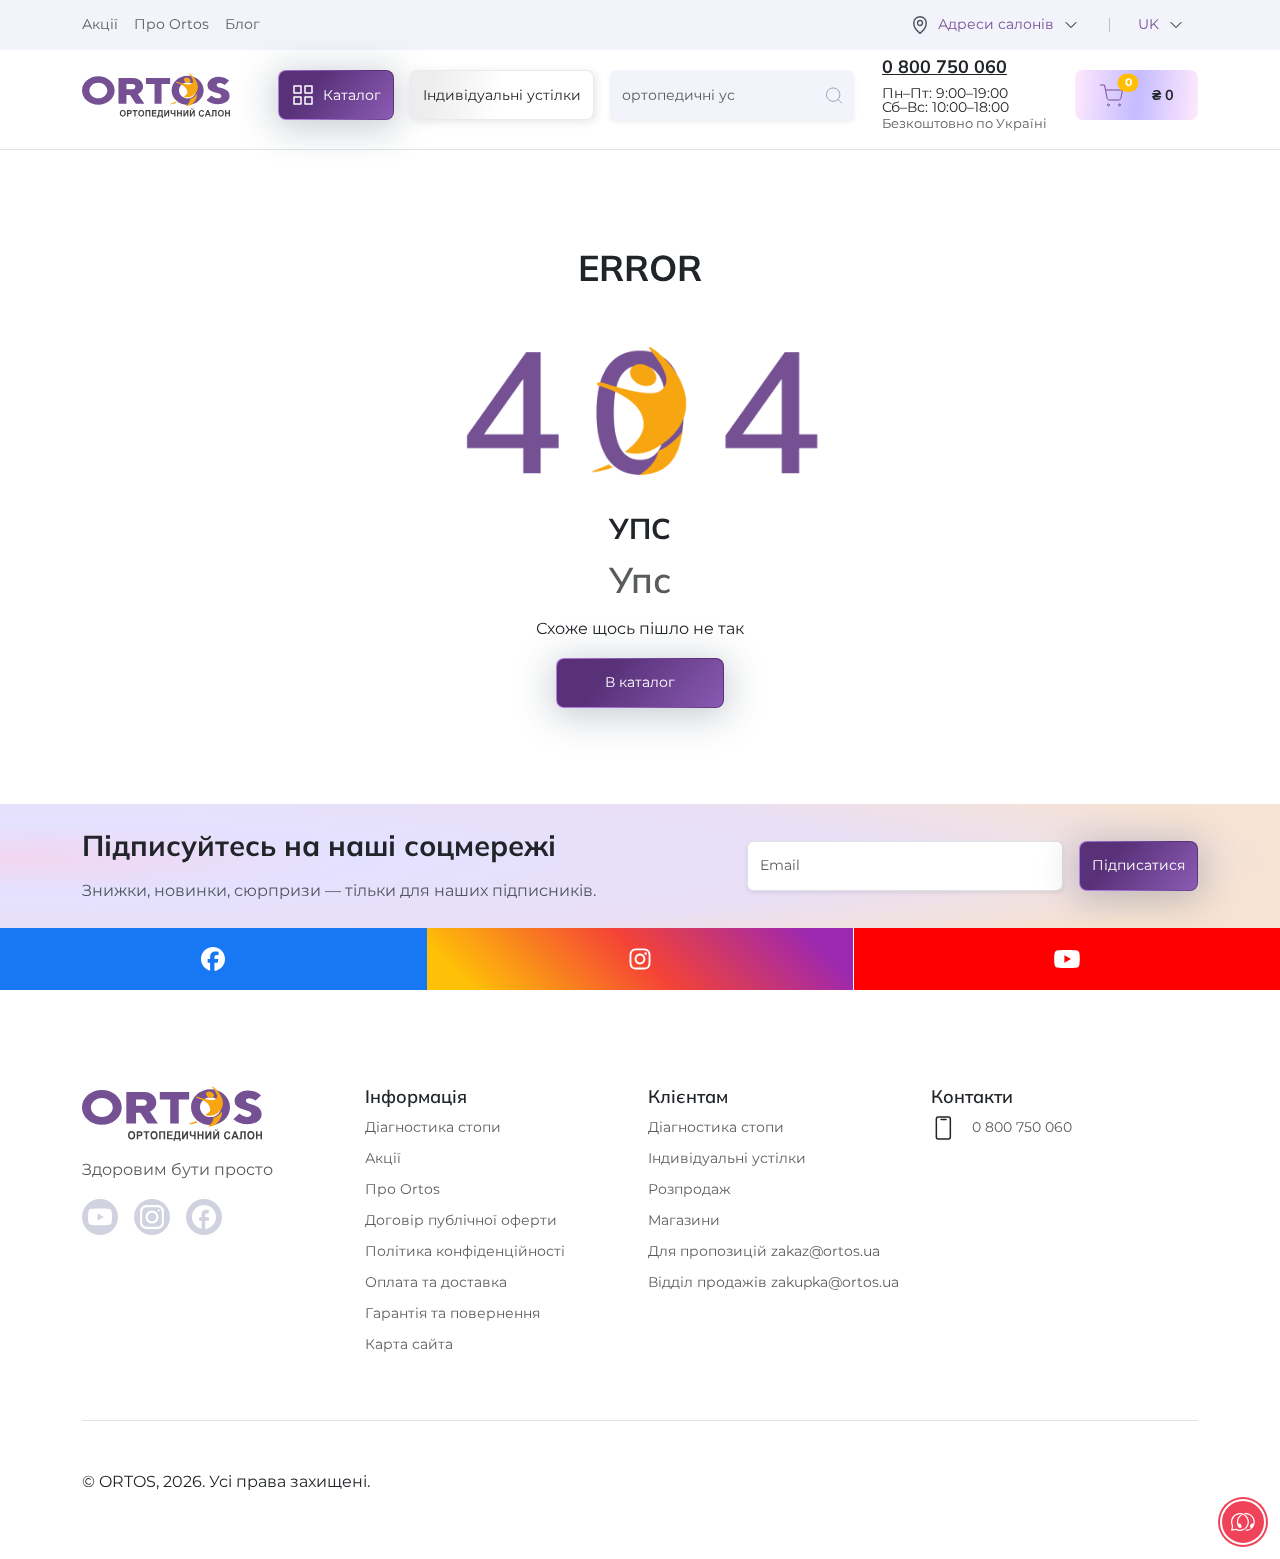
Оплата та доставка (436, 1282)
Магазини (684, 1220)
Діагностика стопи (433, 1127)
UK (1148, 24)
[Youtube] (1066, 959)
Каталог (352, 95)
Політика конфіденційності (465, 1251)
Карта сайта (409, 1344)
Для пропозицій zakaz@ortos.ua (764, 1251)
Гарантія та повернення (452, 1313)
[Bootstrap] (215, 1113)
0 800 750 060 (944, 67)
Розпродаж (689, 1189)
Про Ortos (171, 24)
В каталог (640, 682)
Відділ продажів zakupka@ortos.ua (773, 1282)
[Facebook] (213, 959)
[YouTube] (100, 1217)
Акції (100, 24)
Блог (242, 24)
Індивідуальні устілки (502, 95)
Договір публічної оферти (461, 1220)
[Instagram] (640, 959)
